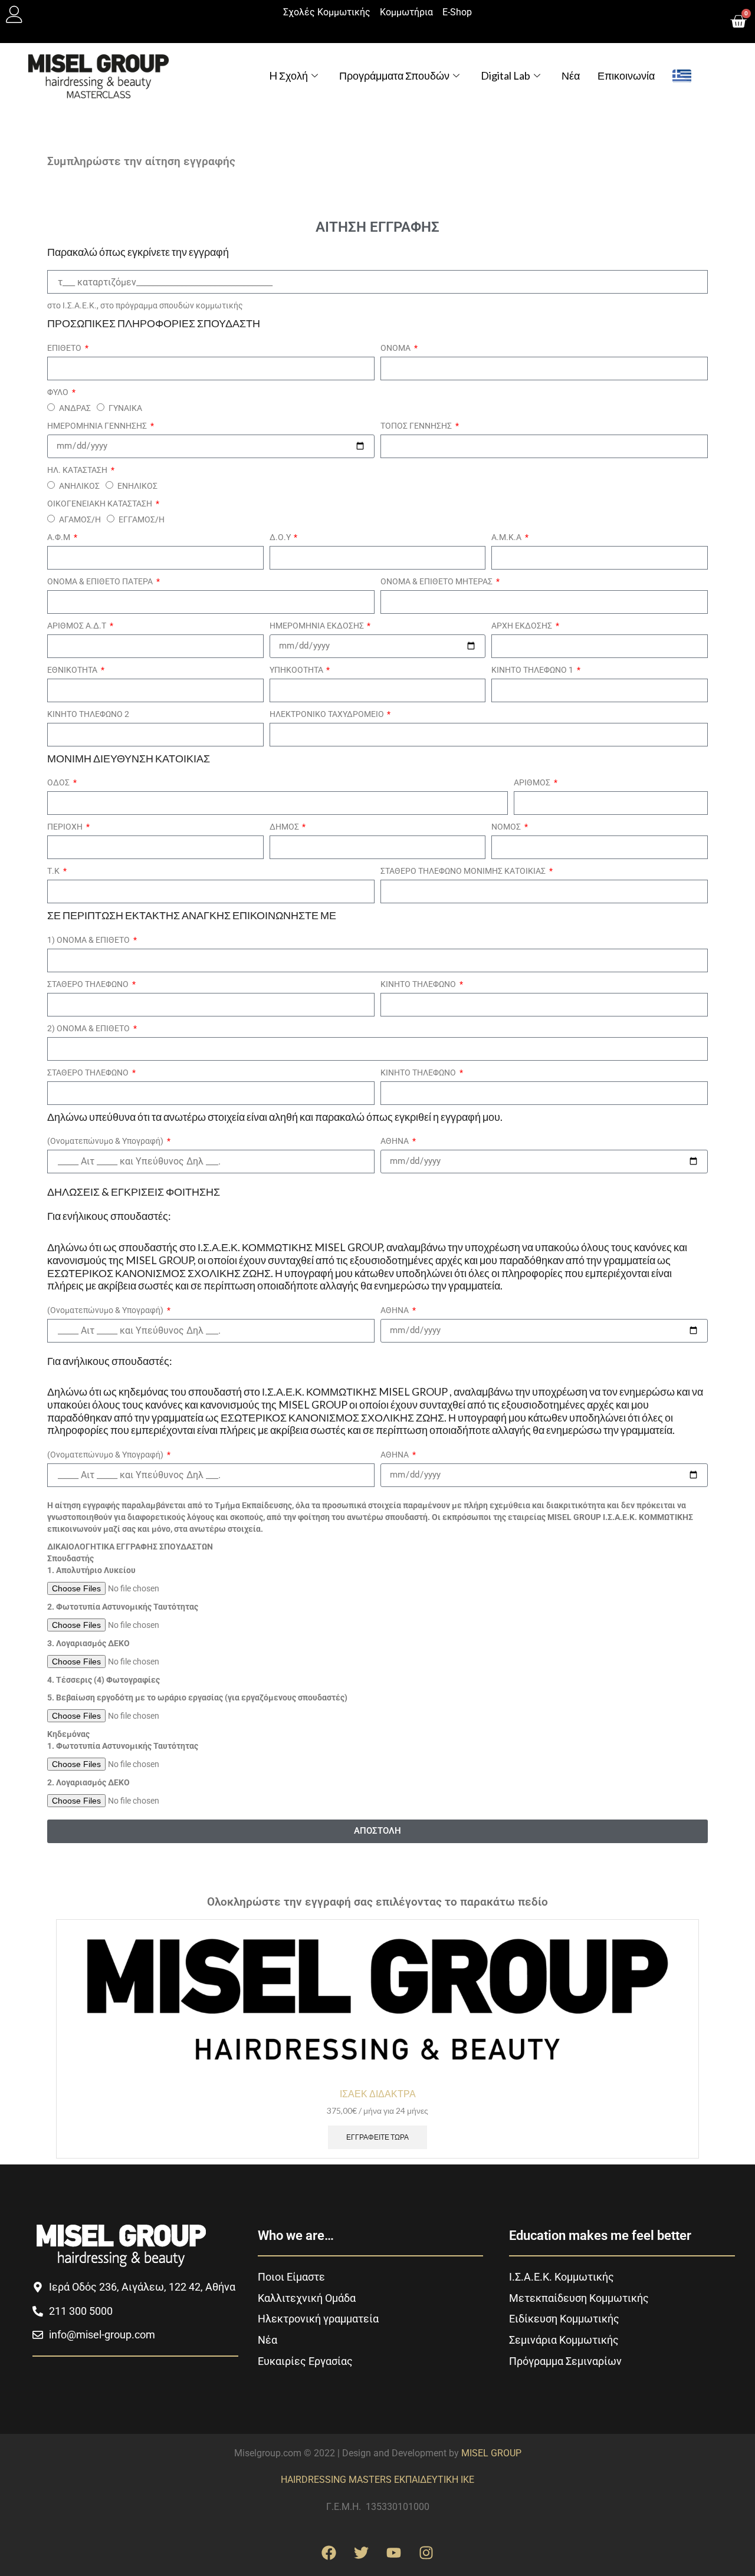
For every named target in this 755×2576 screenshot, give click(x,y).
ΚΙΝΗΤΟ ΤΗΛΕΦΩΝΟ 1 (533, 670)
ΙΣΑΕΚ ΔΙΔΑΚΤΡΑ (378, 2093)
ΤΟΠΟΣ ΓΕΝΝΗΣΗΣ (417, 426)
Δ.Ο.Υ (281, 537)
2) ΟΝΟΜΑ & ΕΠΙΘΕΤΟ (89, 1028)
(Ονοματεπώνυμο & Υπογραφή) (106, 1141)
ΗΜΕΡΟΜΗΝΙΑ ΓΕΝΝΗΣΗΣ (98, 426)
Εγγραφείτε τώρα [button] (377, 2137)
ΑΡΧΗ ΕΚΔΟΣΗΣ (523, 626)
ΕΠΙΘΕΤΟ (65, 348)
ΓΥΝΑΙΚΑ (125, 408)
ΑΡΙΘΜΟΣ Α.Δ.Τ (78, 626)
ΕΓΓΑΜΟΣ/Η (142, 519)
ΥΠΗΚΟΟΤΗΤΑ (297, 670)
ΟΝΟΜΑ (396, 348)
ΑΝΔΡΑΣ (75, 408)
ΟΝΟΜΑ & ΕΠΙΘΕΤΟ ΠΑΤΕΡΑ (101, 581)
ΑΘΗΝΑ (395, 1141)
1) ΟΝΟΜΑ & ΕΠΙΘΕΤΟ (89, 940)
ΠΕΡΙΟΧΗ (66, 827)
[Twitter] (362, 2552)
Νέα (571, 75)
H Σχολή (288, 75)
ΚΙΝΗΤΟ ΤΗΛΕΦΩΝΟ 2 (88, 714)
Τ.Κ (54, 871)
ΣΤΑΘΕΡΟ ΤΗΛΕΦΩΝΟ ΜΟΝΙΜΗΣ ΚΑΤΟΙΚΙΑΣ (464, 871)
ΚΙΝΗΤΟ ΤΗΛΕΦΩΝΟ (419, 984)
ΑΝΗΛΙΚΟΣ (79, 486)
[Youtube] (394, 2552)
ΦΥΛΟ (59, 392)
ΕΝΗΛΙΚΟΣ (137, 486)
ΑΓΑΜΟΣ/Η (80, 519)
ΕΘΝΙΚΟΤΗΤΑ (73, 670)
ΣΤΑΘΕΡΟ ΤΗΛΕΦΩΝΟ (89, 984)
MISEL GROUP (491, 2453)
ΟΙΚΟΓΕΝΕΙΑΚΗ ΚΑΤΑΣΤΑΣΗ (101, 504)
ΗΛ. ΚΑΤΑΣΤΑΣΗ (78, 470)
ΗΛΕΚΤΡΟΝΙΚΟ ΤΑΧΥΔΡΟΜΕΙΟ (328, 714)
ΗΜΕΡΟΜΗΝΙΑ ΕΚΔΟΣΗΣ (318, 626)
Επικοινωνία (626, 75)
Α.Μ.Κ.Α (507, 537)
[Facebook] (329, 2552)
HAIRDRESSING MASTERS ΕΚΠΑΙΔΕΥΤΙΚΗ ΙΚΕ (377, 2480)
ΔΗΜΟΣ (285, 827)
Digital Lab (505, 75)
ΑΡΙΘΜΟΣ (533, 782)
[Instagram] (426, 2552)
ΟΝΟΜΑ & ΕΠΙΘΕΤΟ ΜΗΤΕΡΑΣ (437, 581)
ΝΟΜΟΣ (507, 827)
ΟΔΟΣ (59, 782)
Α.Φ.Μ (60, 537)
